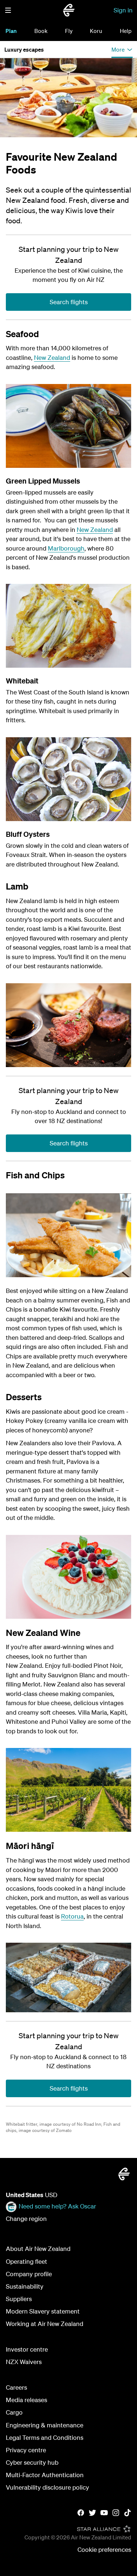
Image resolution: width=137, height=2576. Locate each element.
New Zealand (52, 357)
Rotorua (72, 1916)
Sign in (123, 10)
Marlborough (66, 548)
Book (41, 31)
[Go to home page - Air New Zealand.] (69, 10)
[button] (8, 10)
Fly (69, 31)
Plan (11, 31)
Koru (96, 31)
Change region (26, 2219)
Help (126, 31)
